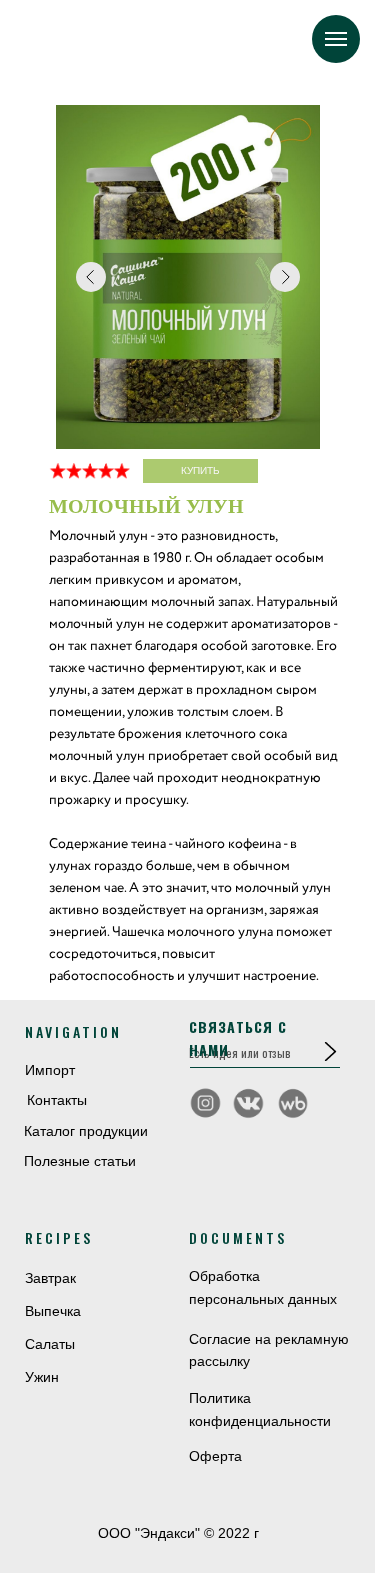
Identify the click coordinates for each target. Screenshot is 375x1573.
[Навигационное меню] (336, 39)
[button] (330, 1051)
